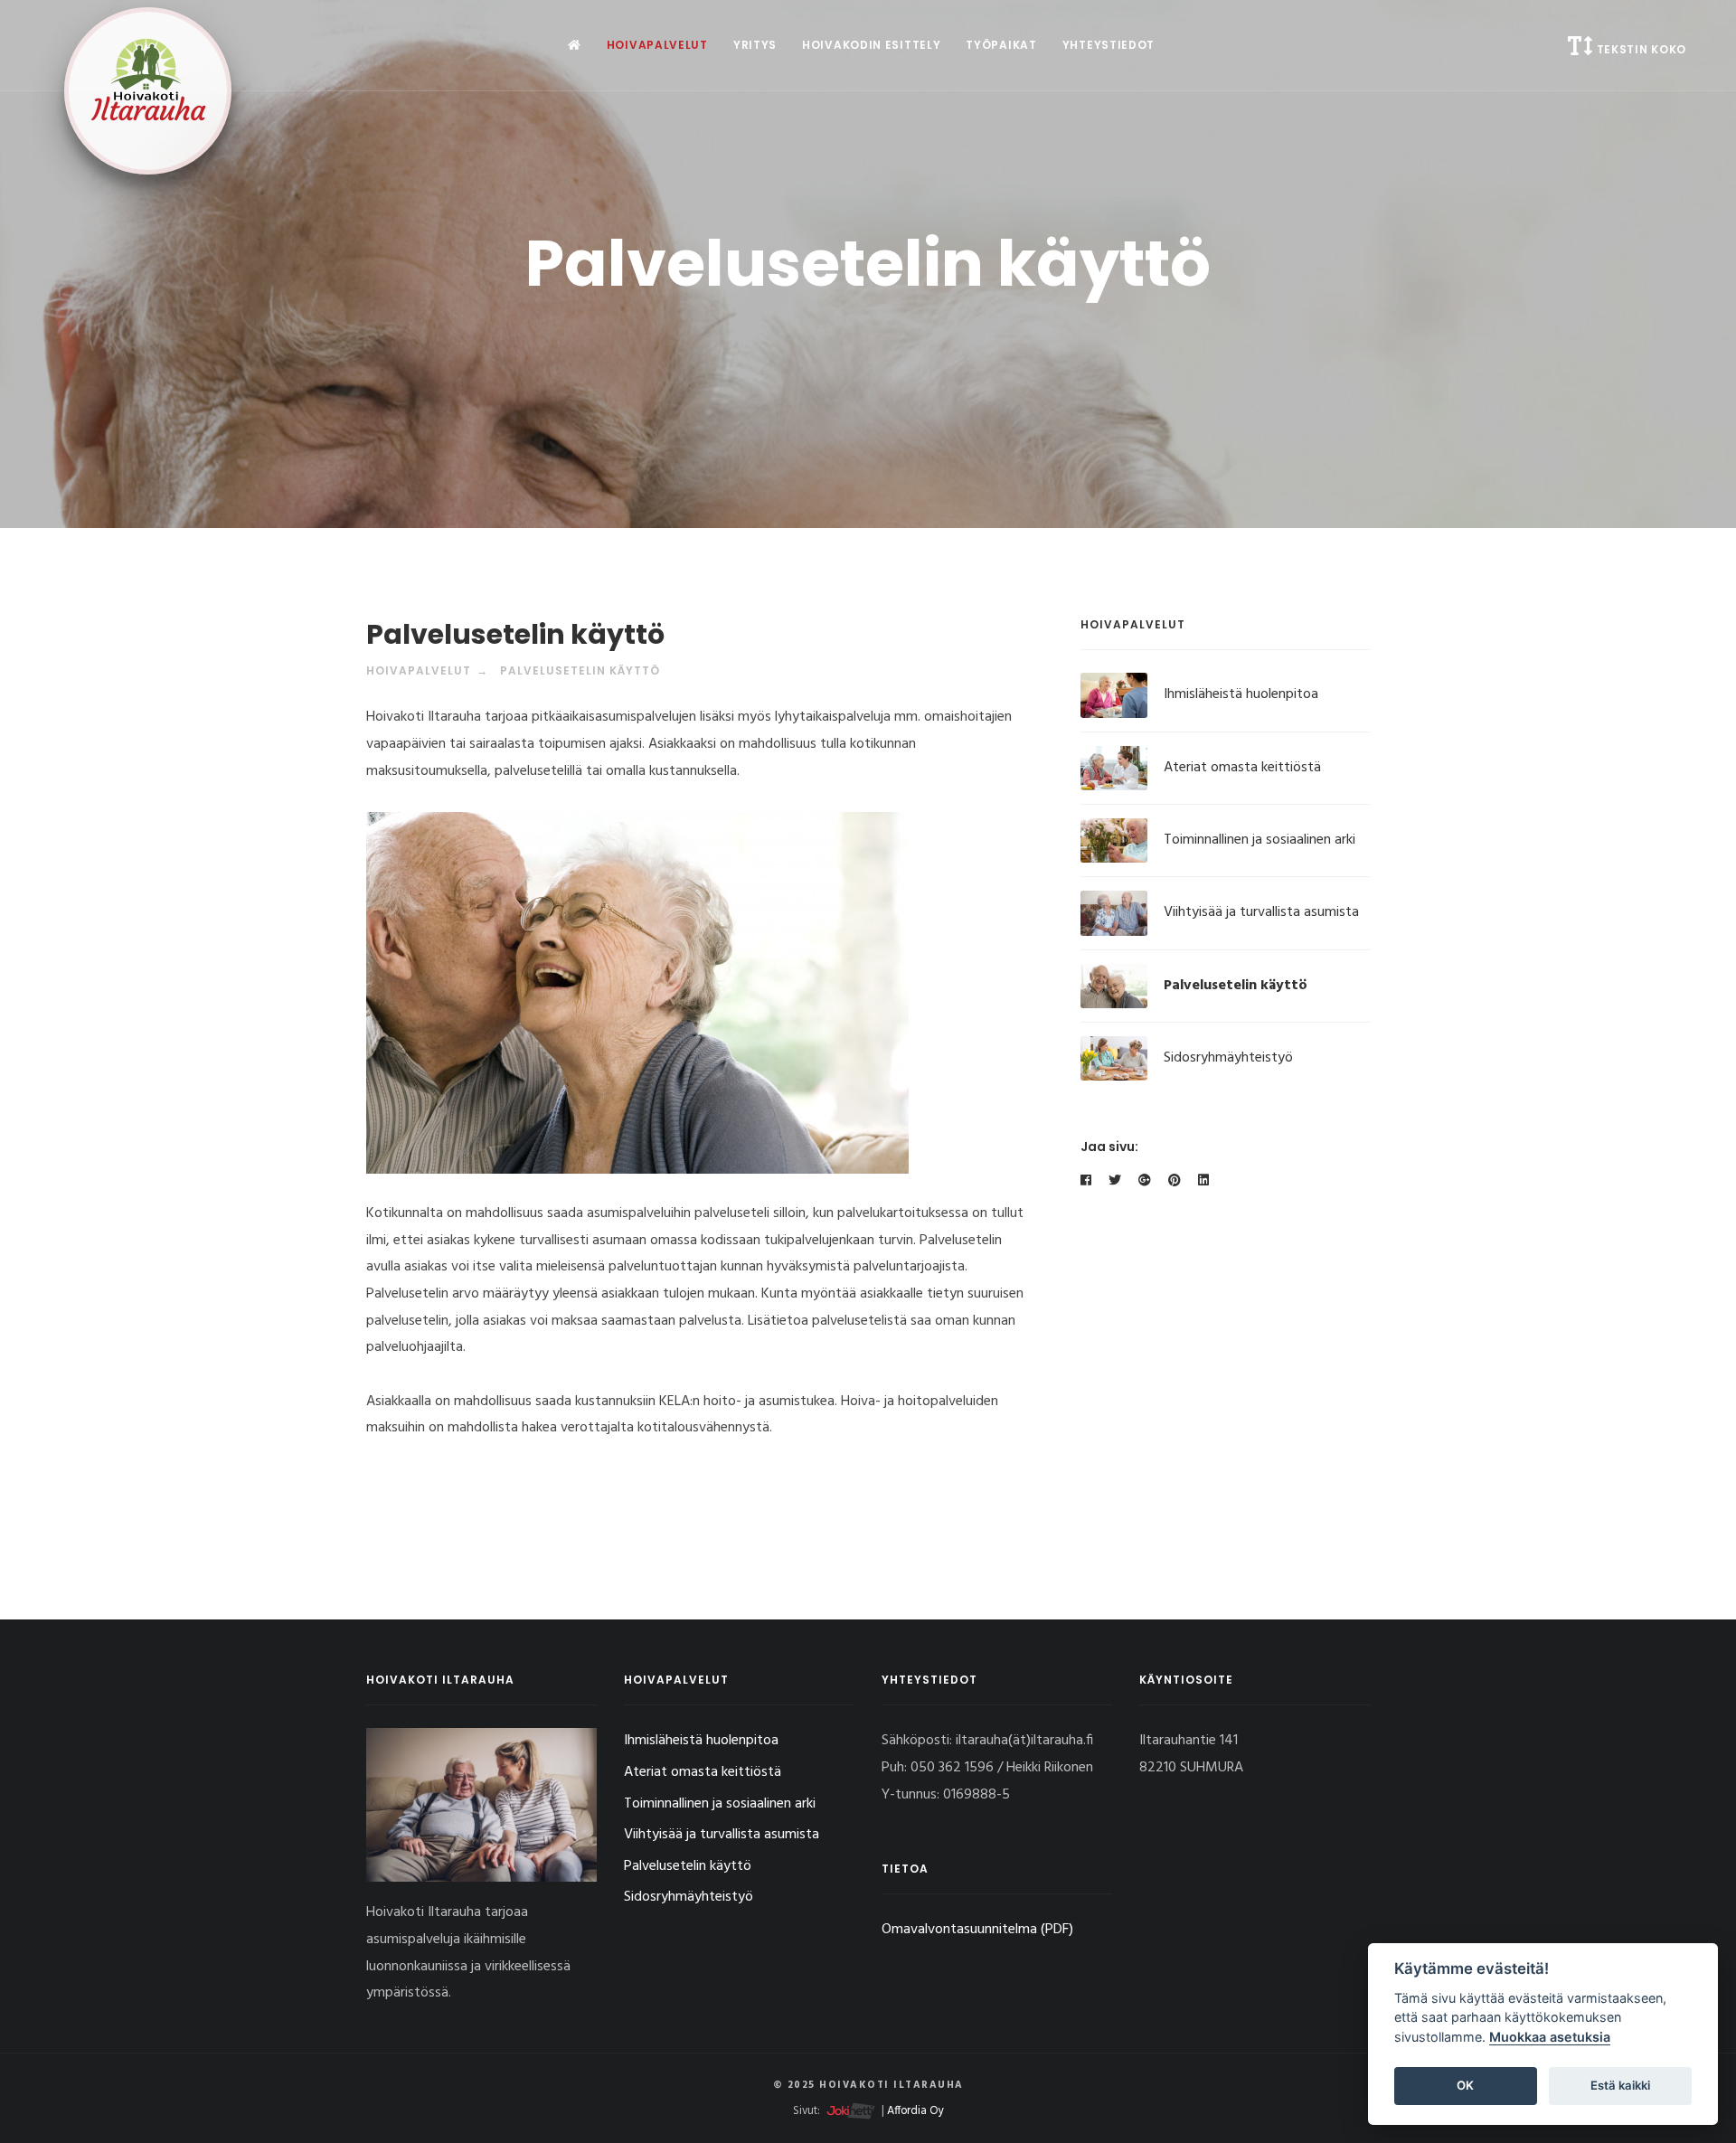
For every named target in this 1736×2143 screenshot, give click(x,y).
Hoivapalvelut (657, 45)
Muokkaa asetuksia (1550, 2037)
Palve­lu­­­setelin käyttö (1236, 986)
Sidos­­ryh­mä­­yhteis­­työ (1228, 1058)
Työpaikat (1001, 45)
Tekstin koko (1640, 49)
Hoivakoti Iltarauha (440, 1680)
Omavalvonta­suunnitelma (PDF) (977, 1930)
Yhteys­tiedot (1109, 45)
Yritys (755, 45)
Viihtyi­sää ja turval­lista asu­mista (1261, 912)
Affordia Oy (915, 2111)
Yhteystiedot (929, 1680)
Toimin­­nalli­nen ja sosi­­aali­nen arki (1260, 840)
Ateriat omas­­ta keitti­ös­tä (1242, 768)
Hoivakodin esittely (871, 45)
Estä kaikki (1620, 2085)
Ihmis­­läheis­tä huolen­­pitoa (1241, 694)
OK (1465, 2085)
